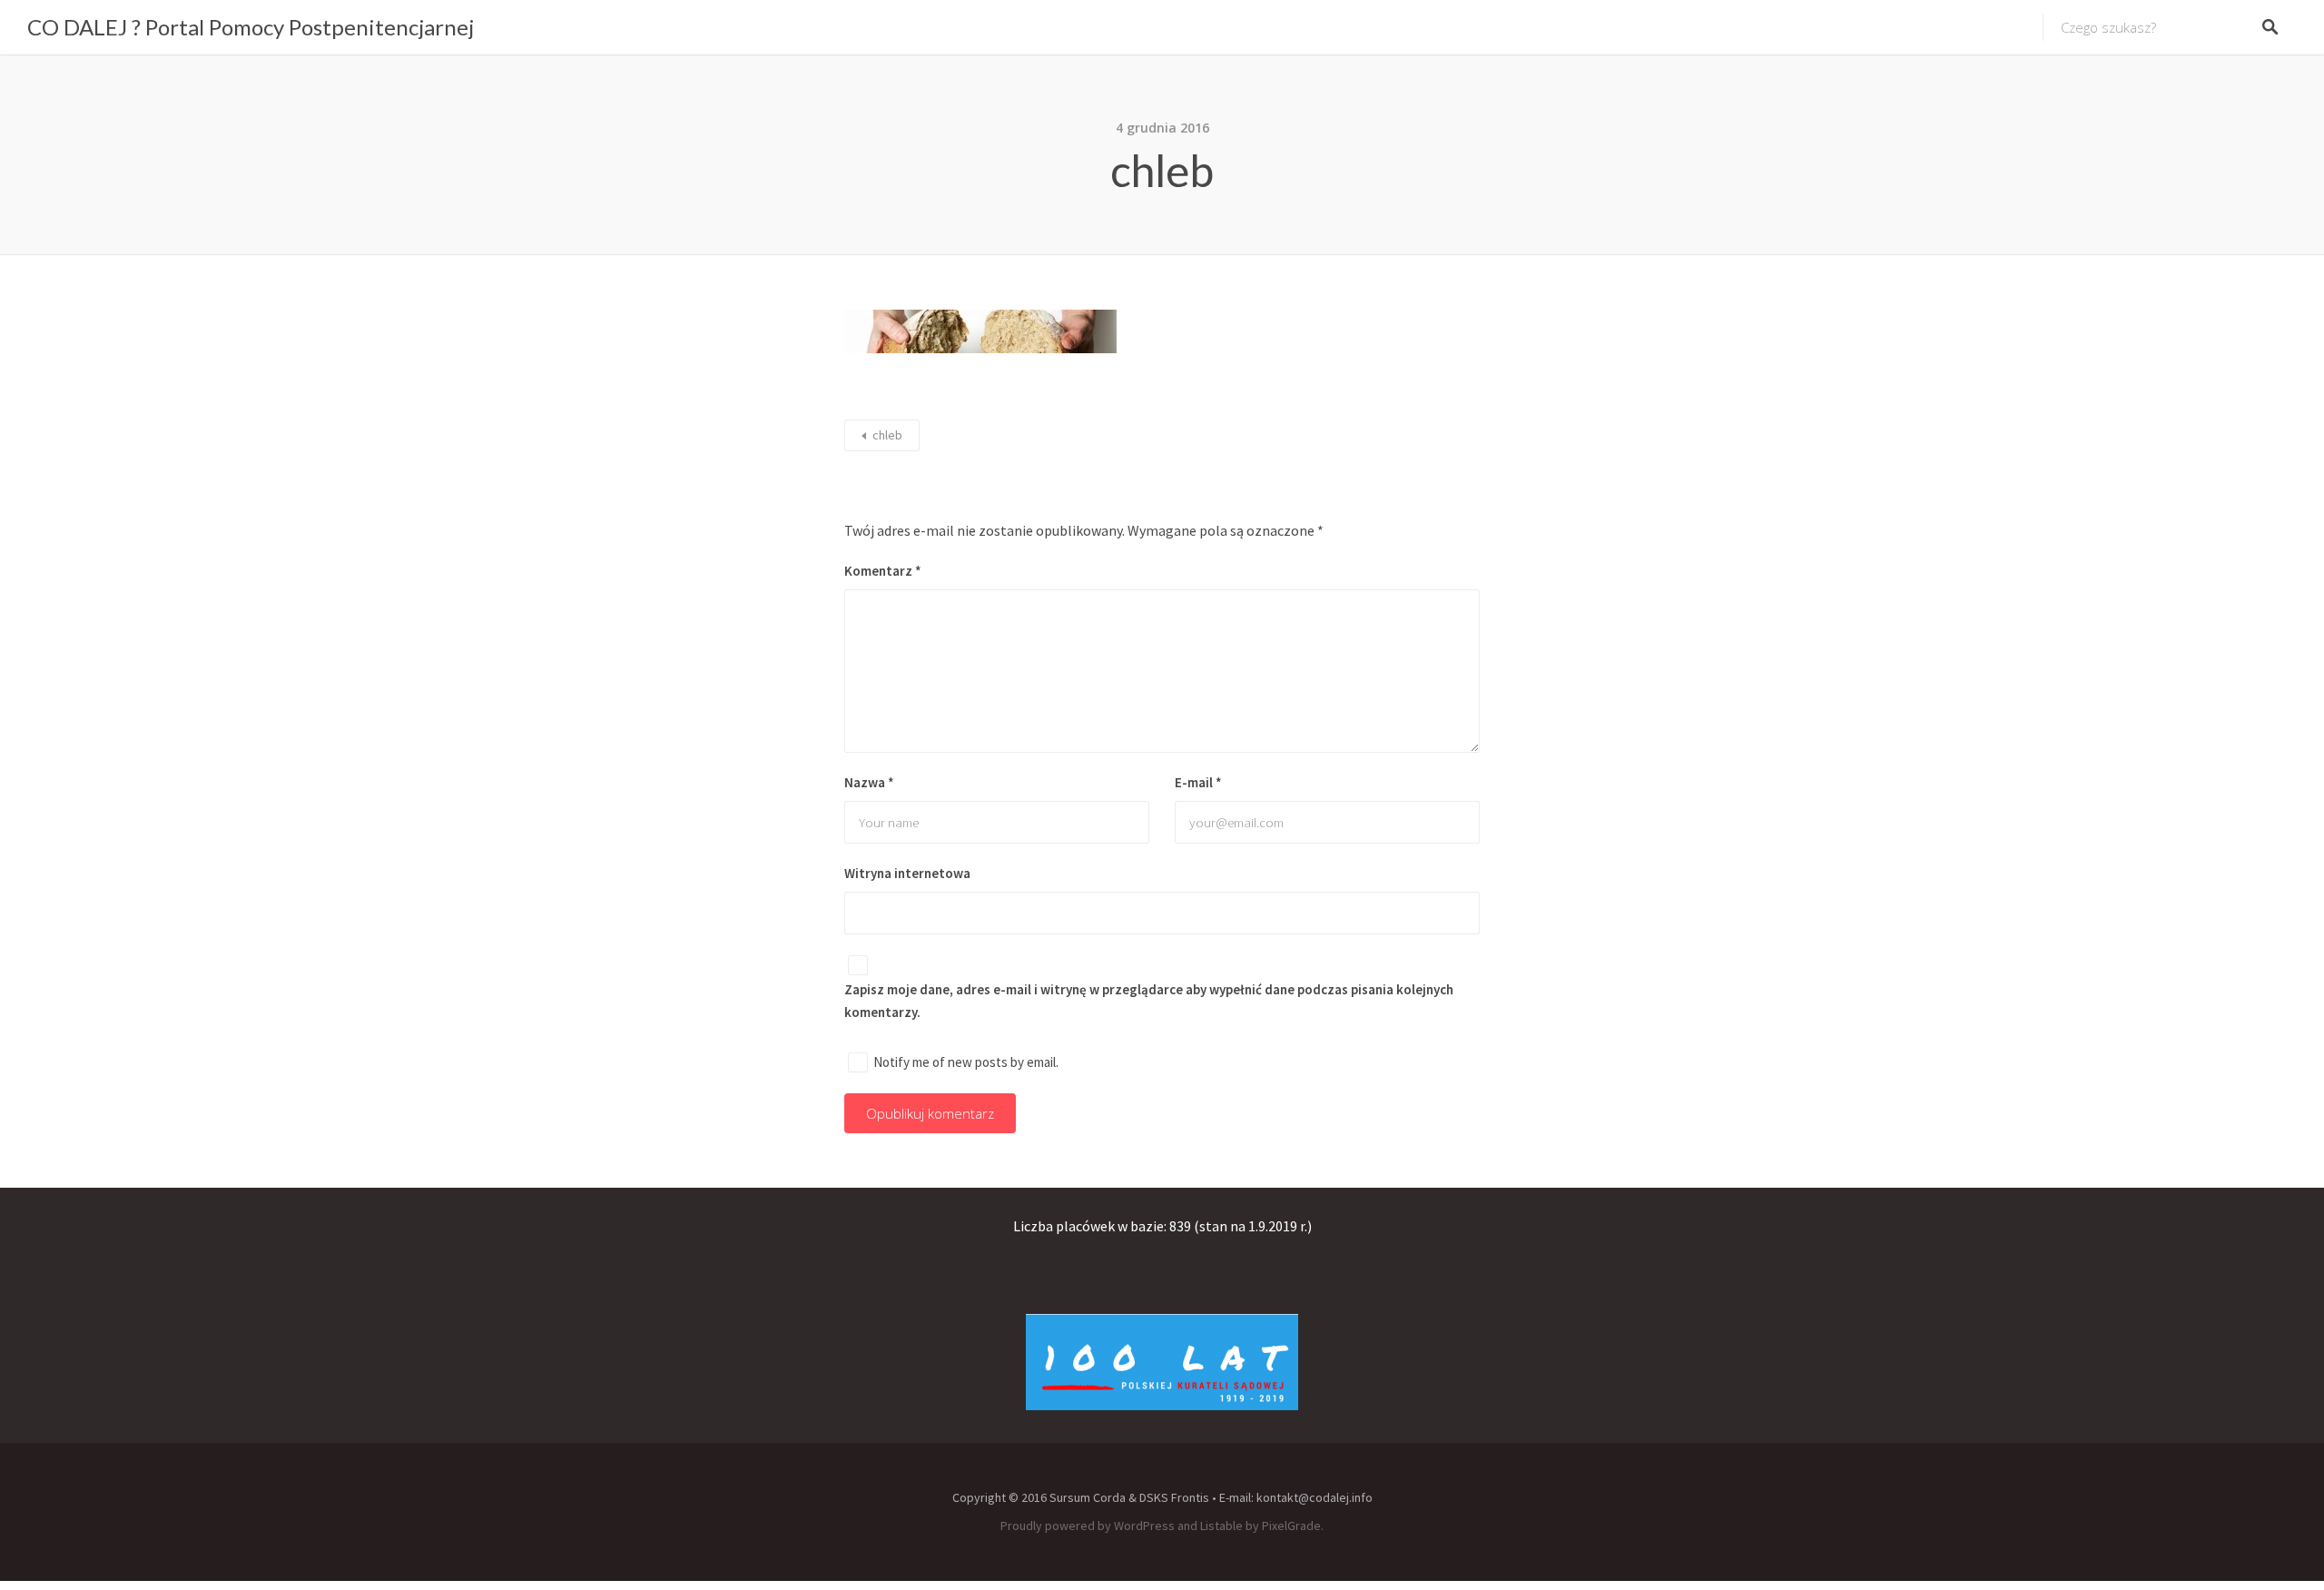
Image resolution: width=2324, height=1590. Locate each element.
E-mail (1198, 782)
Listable (1221, 1526)
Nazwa (869, 782)
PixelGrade (1291, 1526)
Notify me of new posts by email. (966, 1062)
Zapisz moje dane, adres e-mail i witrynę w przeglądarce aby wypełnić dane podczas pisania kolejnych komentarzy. (1149, 1001)
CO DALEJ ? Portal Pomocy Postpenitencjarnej (251, 27)
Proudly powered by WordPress (1088, 1526)
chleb (887, 435)
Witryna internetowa (907, 873)
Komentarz (883, 571)
